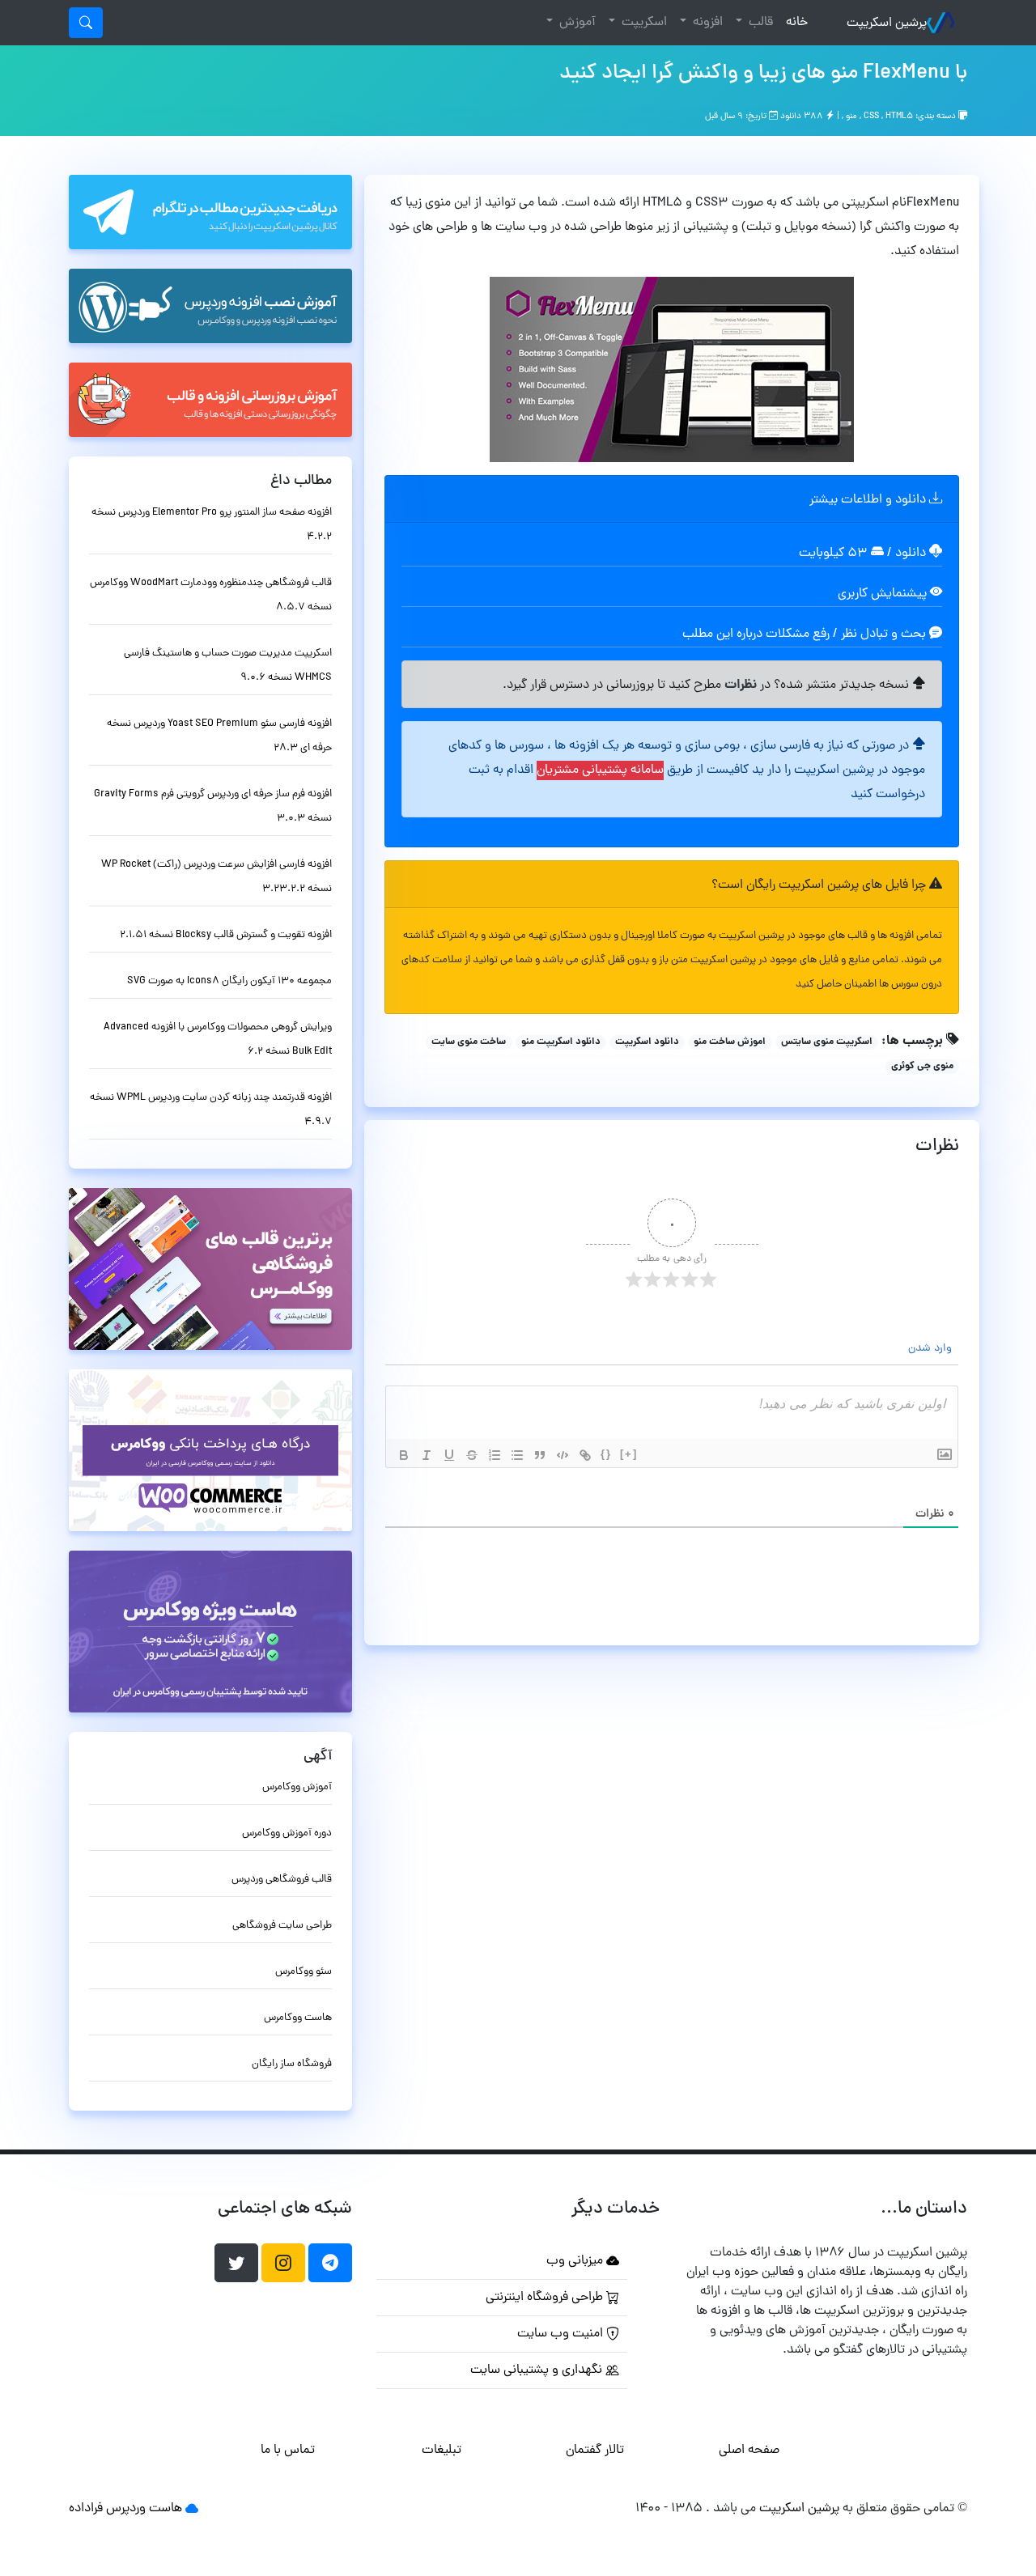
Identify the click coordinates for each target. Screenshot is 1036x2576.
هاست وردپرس (144, 2509)
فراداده (86, 2509)
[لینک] (585, 1455)
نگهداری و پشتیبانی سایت (538, 2370)
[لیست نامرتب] (517, 1455)
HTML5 (899, 117)
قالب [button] (759, 23)
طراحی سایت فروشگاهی (282, 1926)
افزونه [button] (706, 23)
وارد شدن (932, 1349)
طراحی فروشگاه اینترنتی (546, 2298)
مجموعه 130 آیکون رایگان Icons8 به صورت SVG (229, 981)
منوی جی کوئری (922, 1067)
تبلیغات (442, 2451)
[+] (629, 1454)
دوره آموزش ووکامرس (287, 1833)
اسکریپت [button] (643, 23)
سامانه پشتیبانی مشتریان (600, 770)
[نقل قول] (540, 1455)
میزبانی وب (576, 2261)
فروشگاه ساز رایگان (292, 2064)
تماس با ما (288, 2451)
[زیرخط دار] (449, 1455)
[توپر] (404, 1455)
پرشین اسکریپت (887, 23)
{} (606, 1454)
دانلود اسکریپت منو (561, 1042)
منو (851, 117)
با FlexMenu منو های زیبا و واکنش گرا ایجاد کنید (763, 74)
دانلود (912, 554)
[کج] (427, 1455)
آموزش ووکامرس (297, 1787)
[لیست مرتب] (495, 1455)
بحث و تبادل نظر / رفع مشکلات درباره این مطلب (806, 634)
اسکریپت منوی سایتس (827, 1042)
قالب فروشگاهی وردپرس (282, 1880)
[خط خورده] (472, 1455)
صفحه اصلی (749, 2451)
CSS (871, 117)
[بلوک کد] (563, 1455)
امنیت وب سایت (562, 2334)
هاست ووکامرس (298, 2018)
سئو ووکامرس (304, 1972)
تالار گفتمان (595, 2451)
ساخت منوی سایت (469, 1042)
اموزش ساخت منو (730, 1042)
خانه (794, 22)
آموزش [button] (576, 23)
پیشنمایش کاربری (884, 594)
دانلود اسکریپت (647, 1042)
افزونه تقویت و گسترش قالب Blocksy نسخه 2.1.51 (226, 935)
